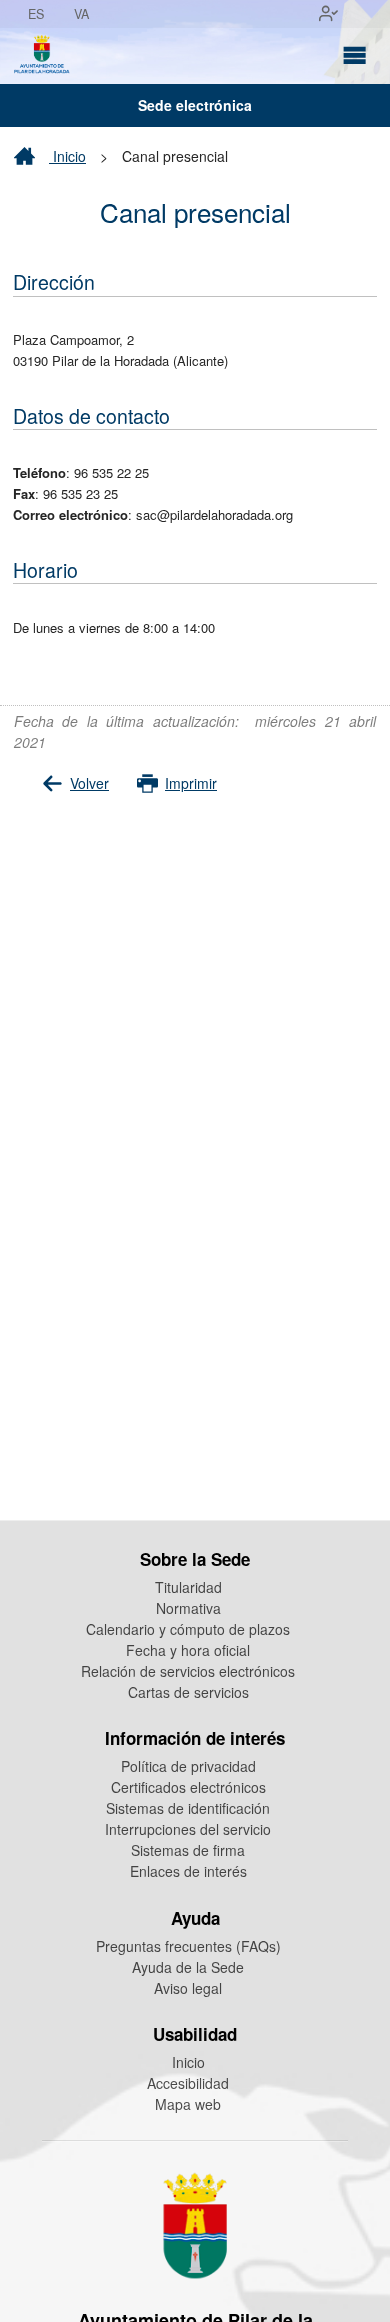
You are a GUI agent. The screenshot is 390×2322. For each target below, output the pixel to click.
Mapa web (188, 2104)
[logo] (42, 56)
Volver (89, 783)
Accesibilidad (188, 2083)
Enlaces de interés (188, 1871)
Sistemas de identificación (188, 1808)
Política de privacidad (188, 1766)
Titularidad (188, 1587)
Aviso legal (188, 1988)
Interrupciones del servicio (188, 1829)
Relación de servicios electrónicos (188, 1671)
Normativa (188, 1608)
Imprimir (191, 783)
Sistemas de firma (188, 1850)
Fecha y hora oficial (188, 1650)
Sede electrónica (195, 105)
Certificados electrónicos (188, 1787)
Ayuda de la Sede (188, 1967)
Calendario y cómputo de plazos (188, 1629)
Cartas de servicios (188, 1692)
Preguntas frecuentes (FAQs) (188, 1946)
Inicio (67, 156)
